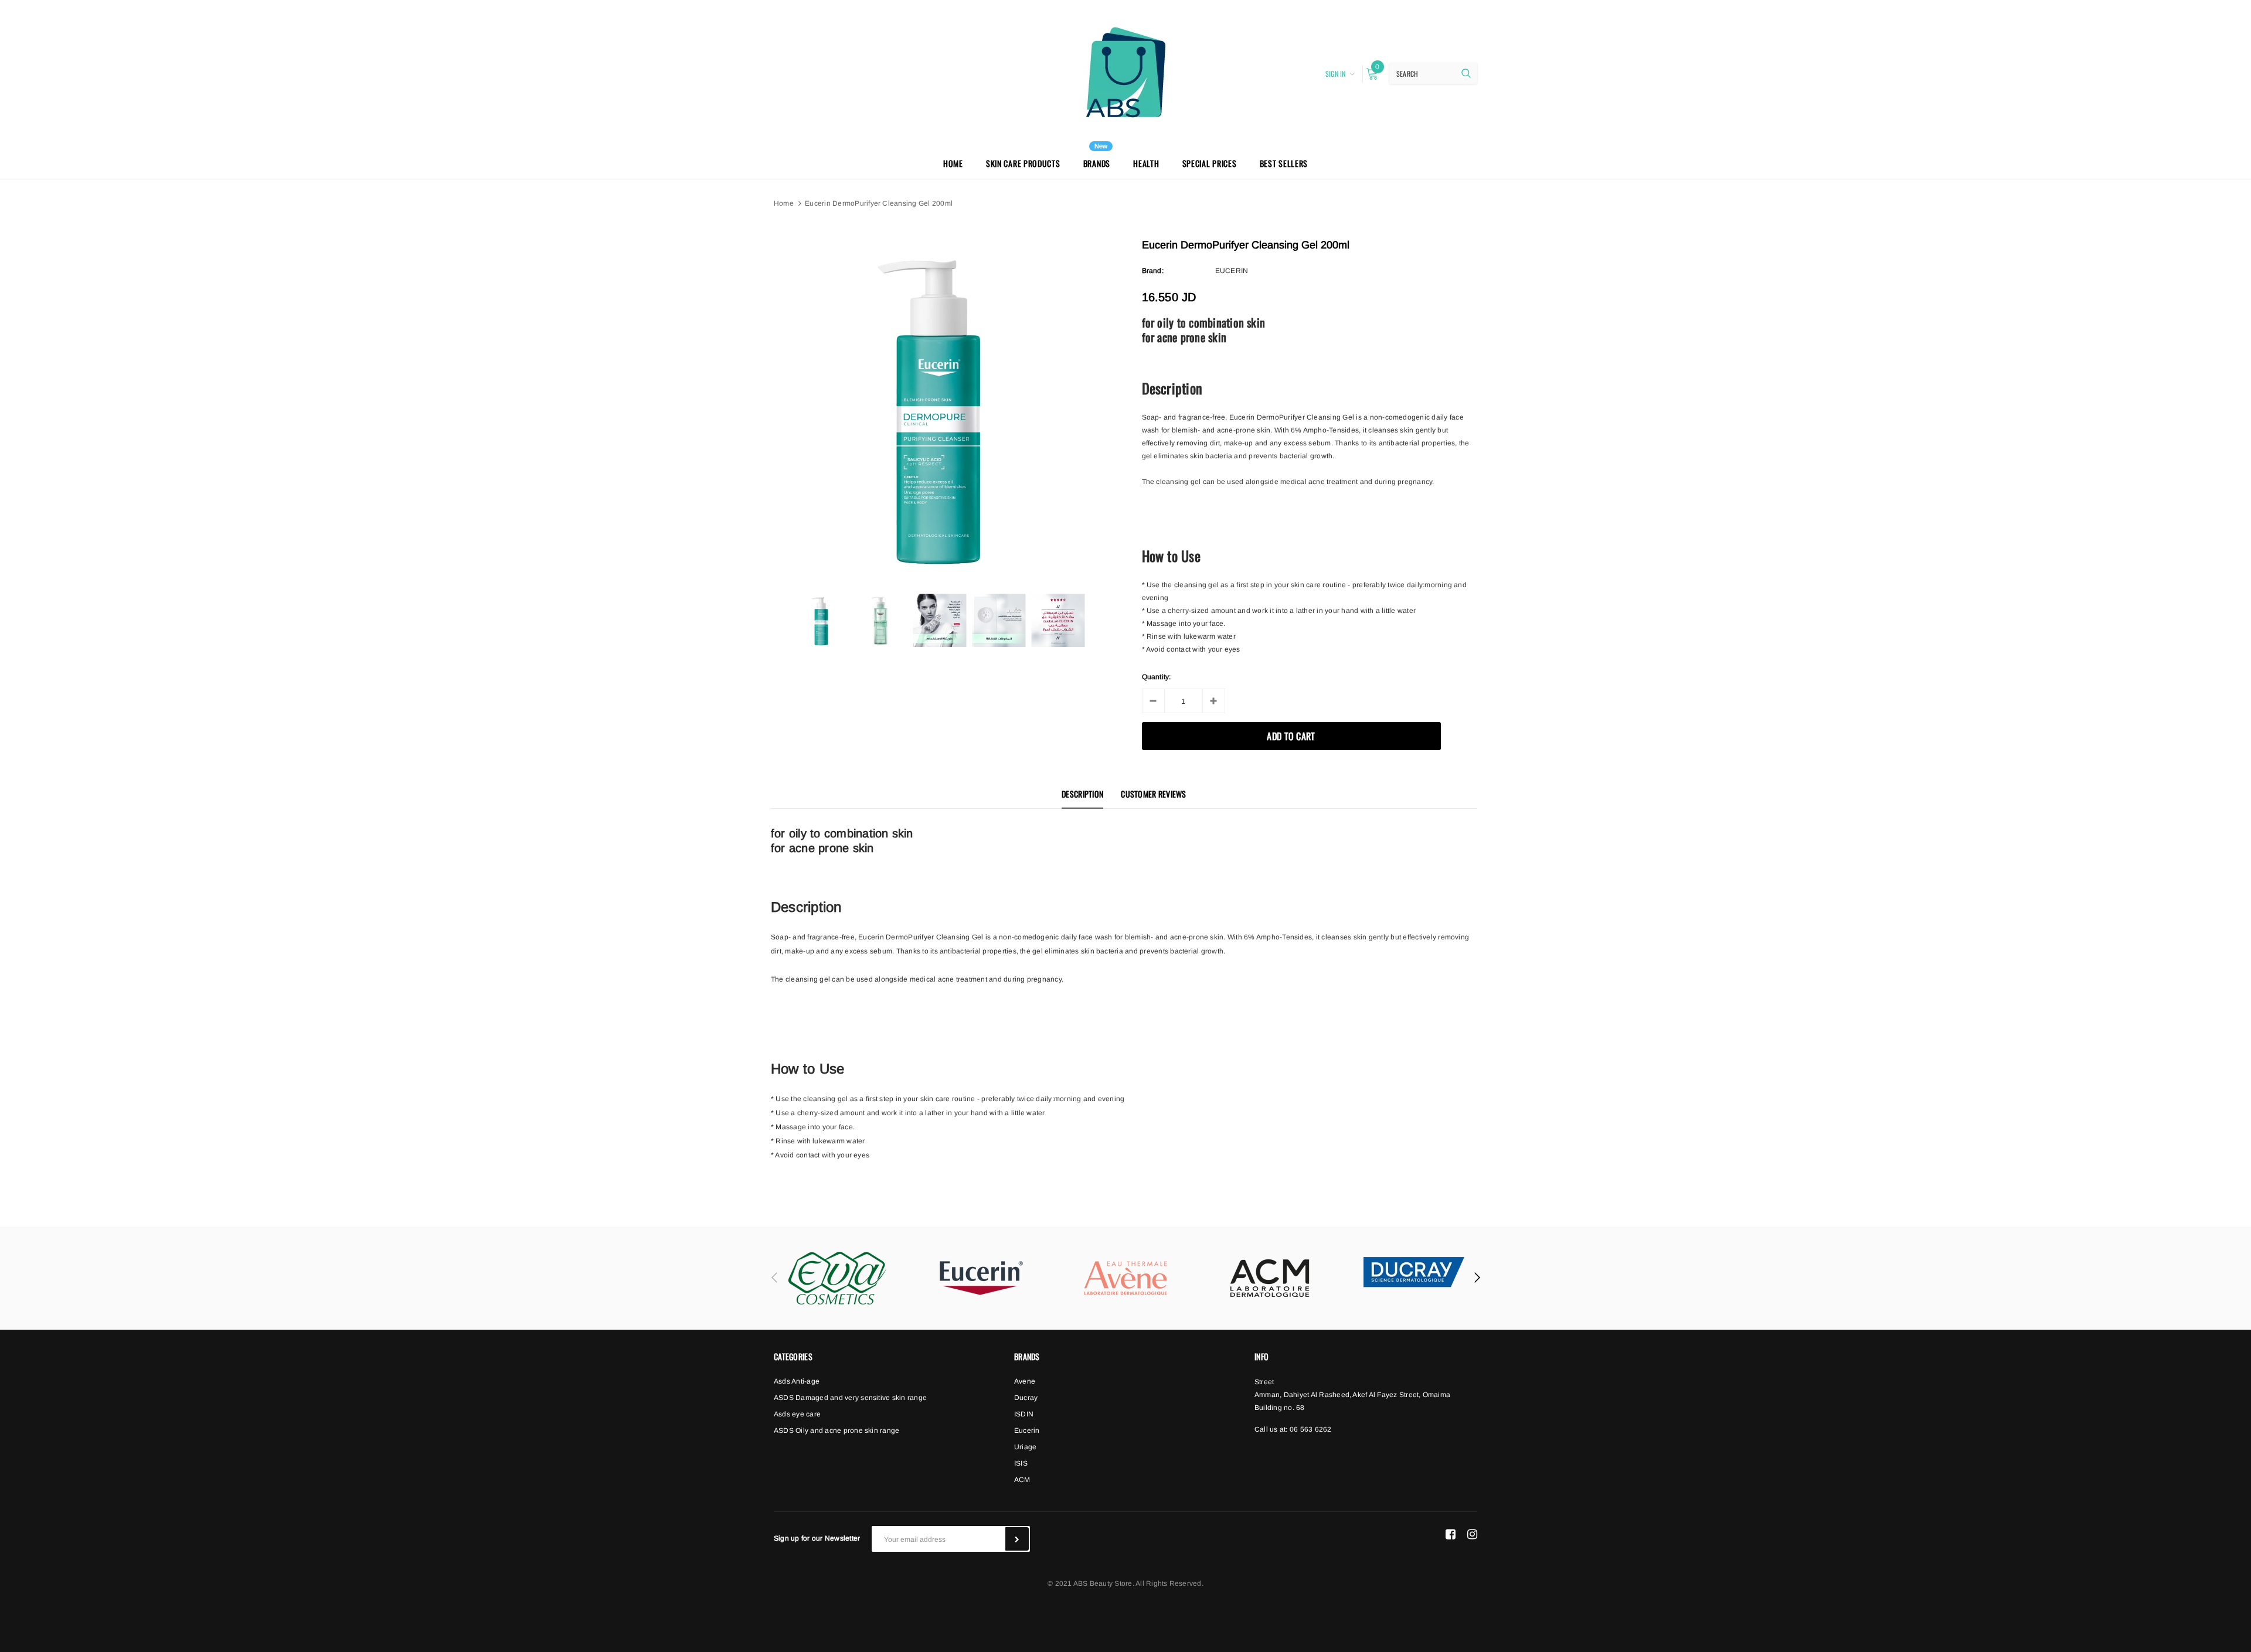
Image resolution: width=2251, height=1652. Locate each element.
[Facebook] (1451, 1534)
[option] (939, 408)
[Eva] (837, 1278)
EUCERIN (1232, 271)
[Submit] (1017, 1539)
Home (784, 203)
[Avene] (1125, 1278)
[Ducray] (1414, 1272)
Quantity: (1157, 677)
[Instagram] (1472, 1534)
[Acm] (1270, 1278)
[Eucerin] (981, 1278)
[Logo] (1125, 72)
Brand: (1153, 271)
